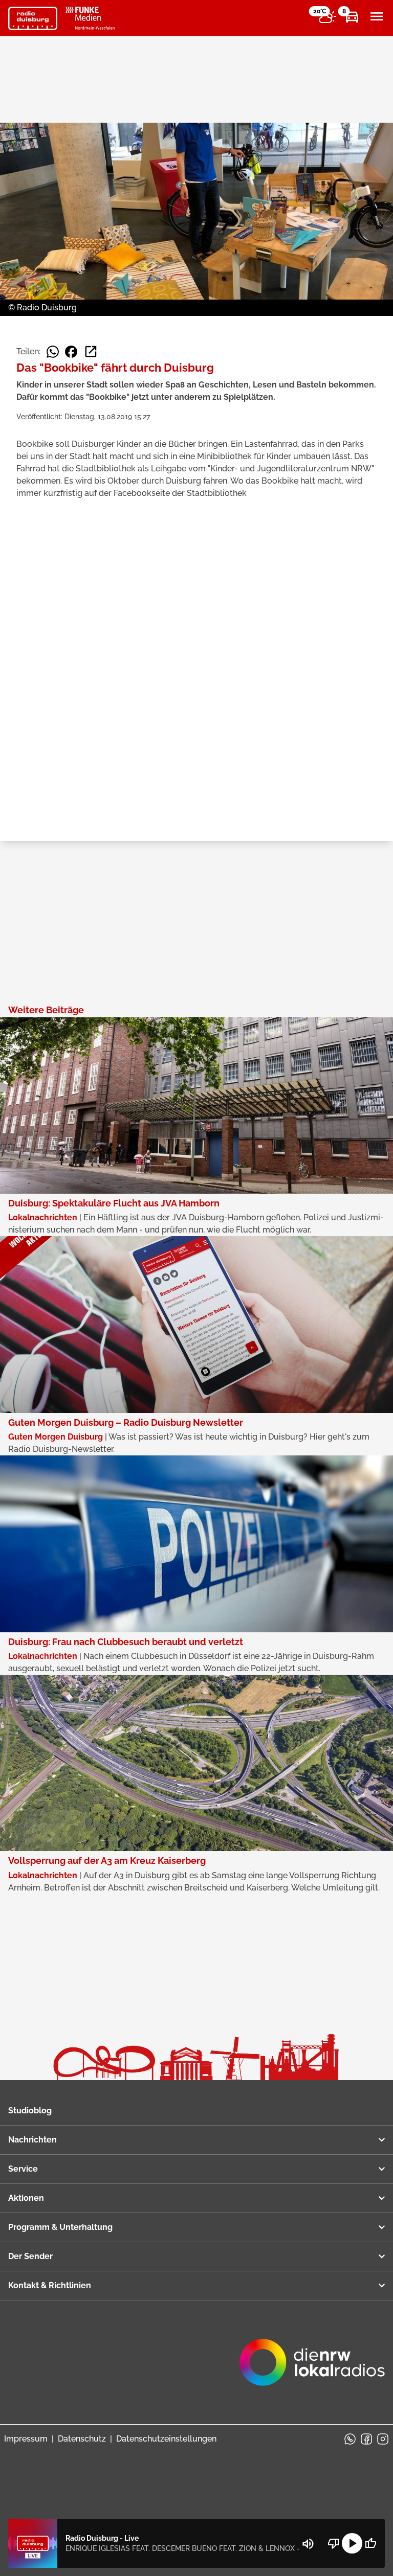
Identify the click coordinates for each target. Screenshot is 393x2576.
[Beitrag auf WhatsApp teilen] (53, 352)
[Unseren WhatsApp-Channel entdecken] (350, 2439)
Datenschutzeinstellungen (166, 2439)
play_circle (352, 2543)
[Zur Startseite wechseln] (33, 18)
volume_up (308, 2544)
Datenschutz (82, 2439)
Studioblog (30, 2111)
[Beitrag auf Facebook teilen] (71, 352)
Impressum (26, 2439)
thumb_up (370, 2543)
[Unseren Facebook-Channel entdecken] (366, 2439)
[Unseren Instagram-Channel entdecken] (383, 2439)
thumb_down (334, 2543)
